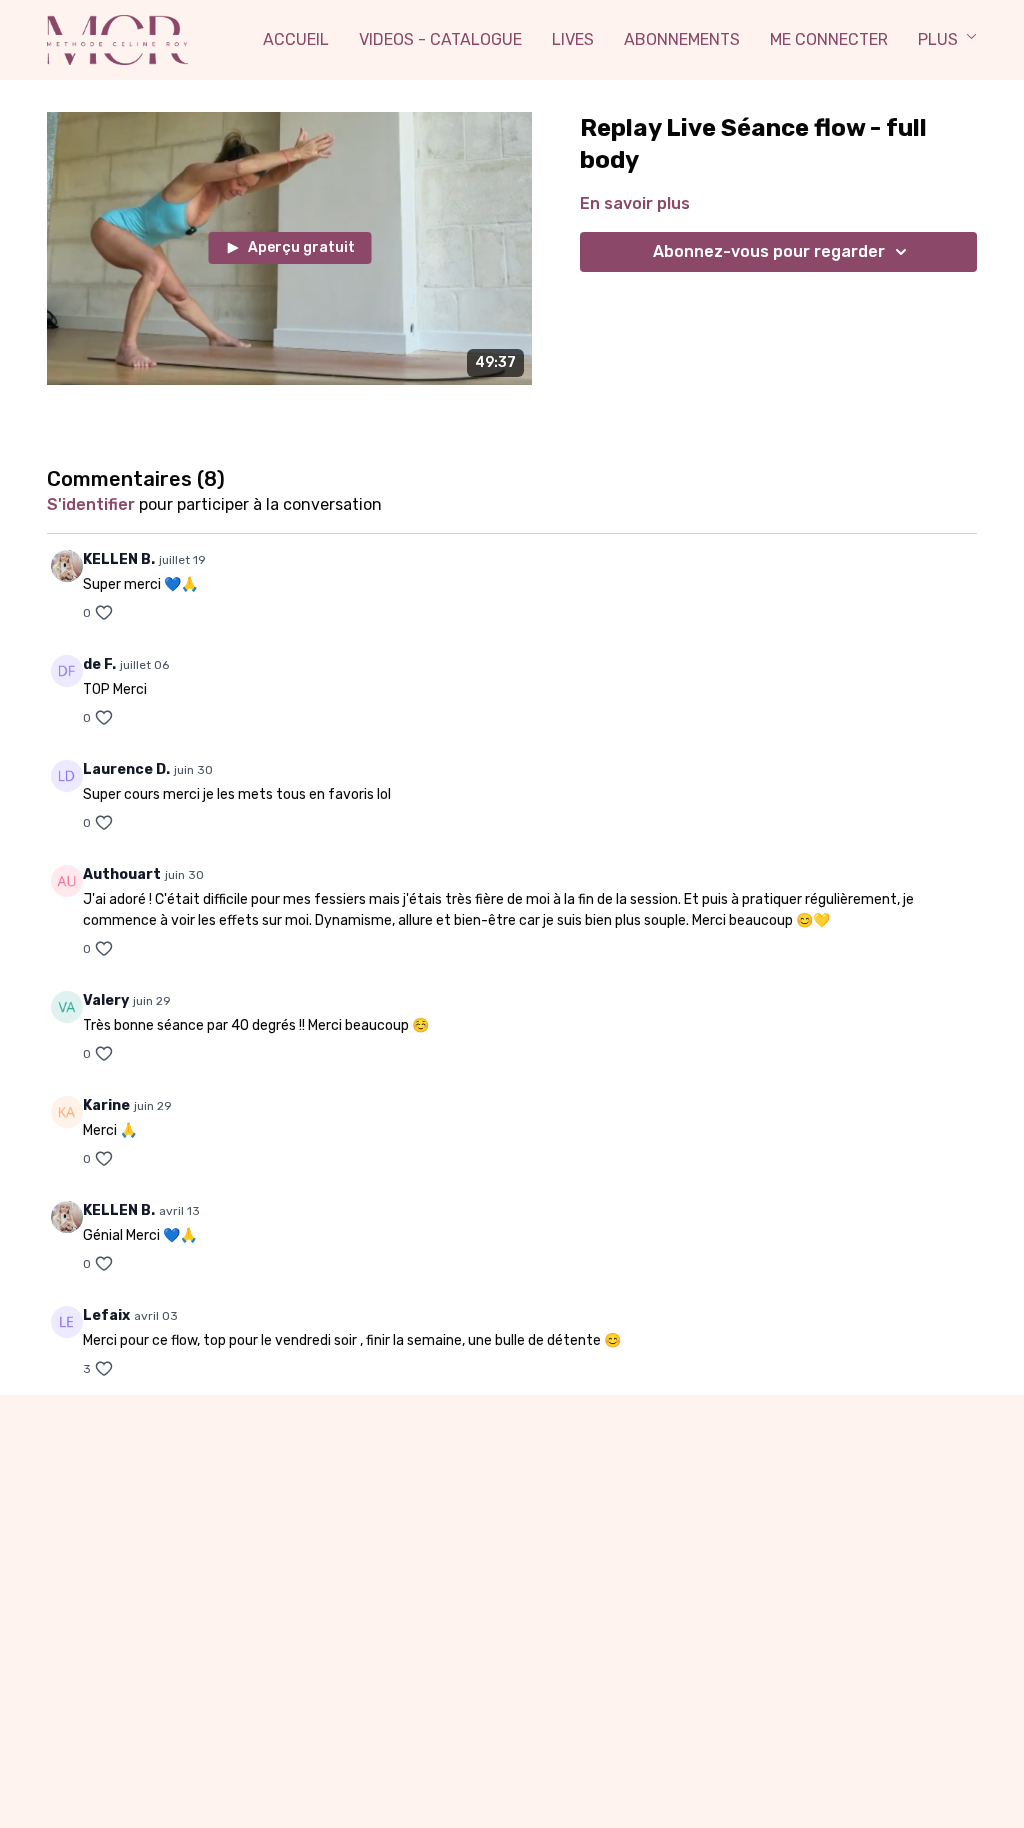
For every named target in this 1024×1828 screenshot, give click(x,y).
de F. (99, 664)
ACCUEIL (296, 39)
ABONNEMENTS (682, 39)
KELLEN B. (119, 559)
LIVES (573, 39)
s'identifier (91, 504)
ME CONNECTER (829, 39)
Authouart (122, 874)
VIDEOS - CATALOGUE (440, 39)
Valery (106, 1000)
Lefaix (106, 1315)
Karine (106, 1105)
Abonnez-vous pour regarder (769, 251)
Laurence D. (126, 769)
